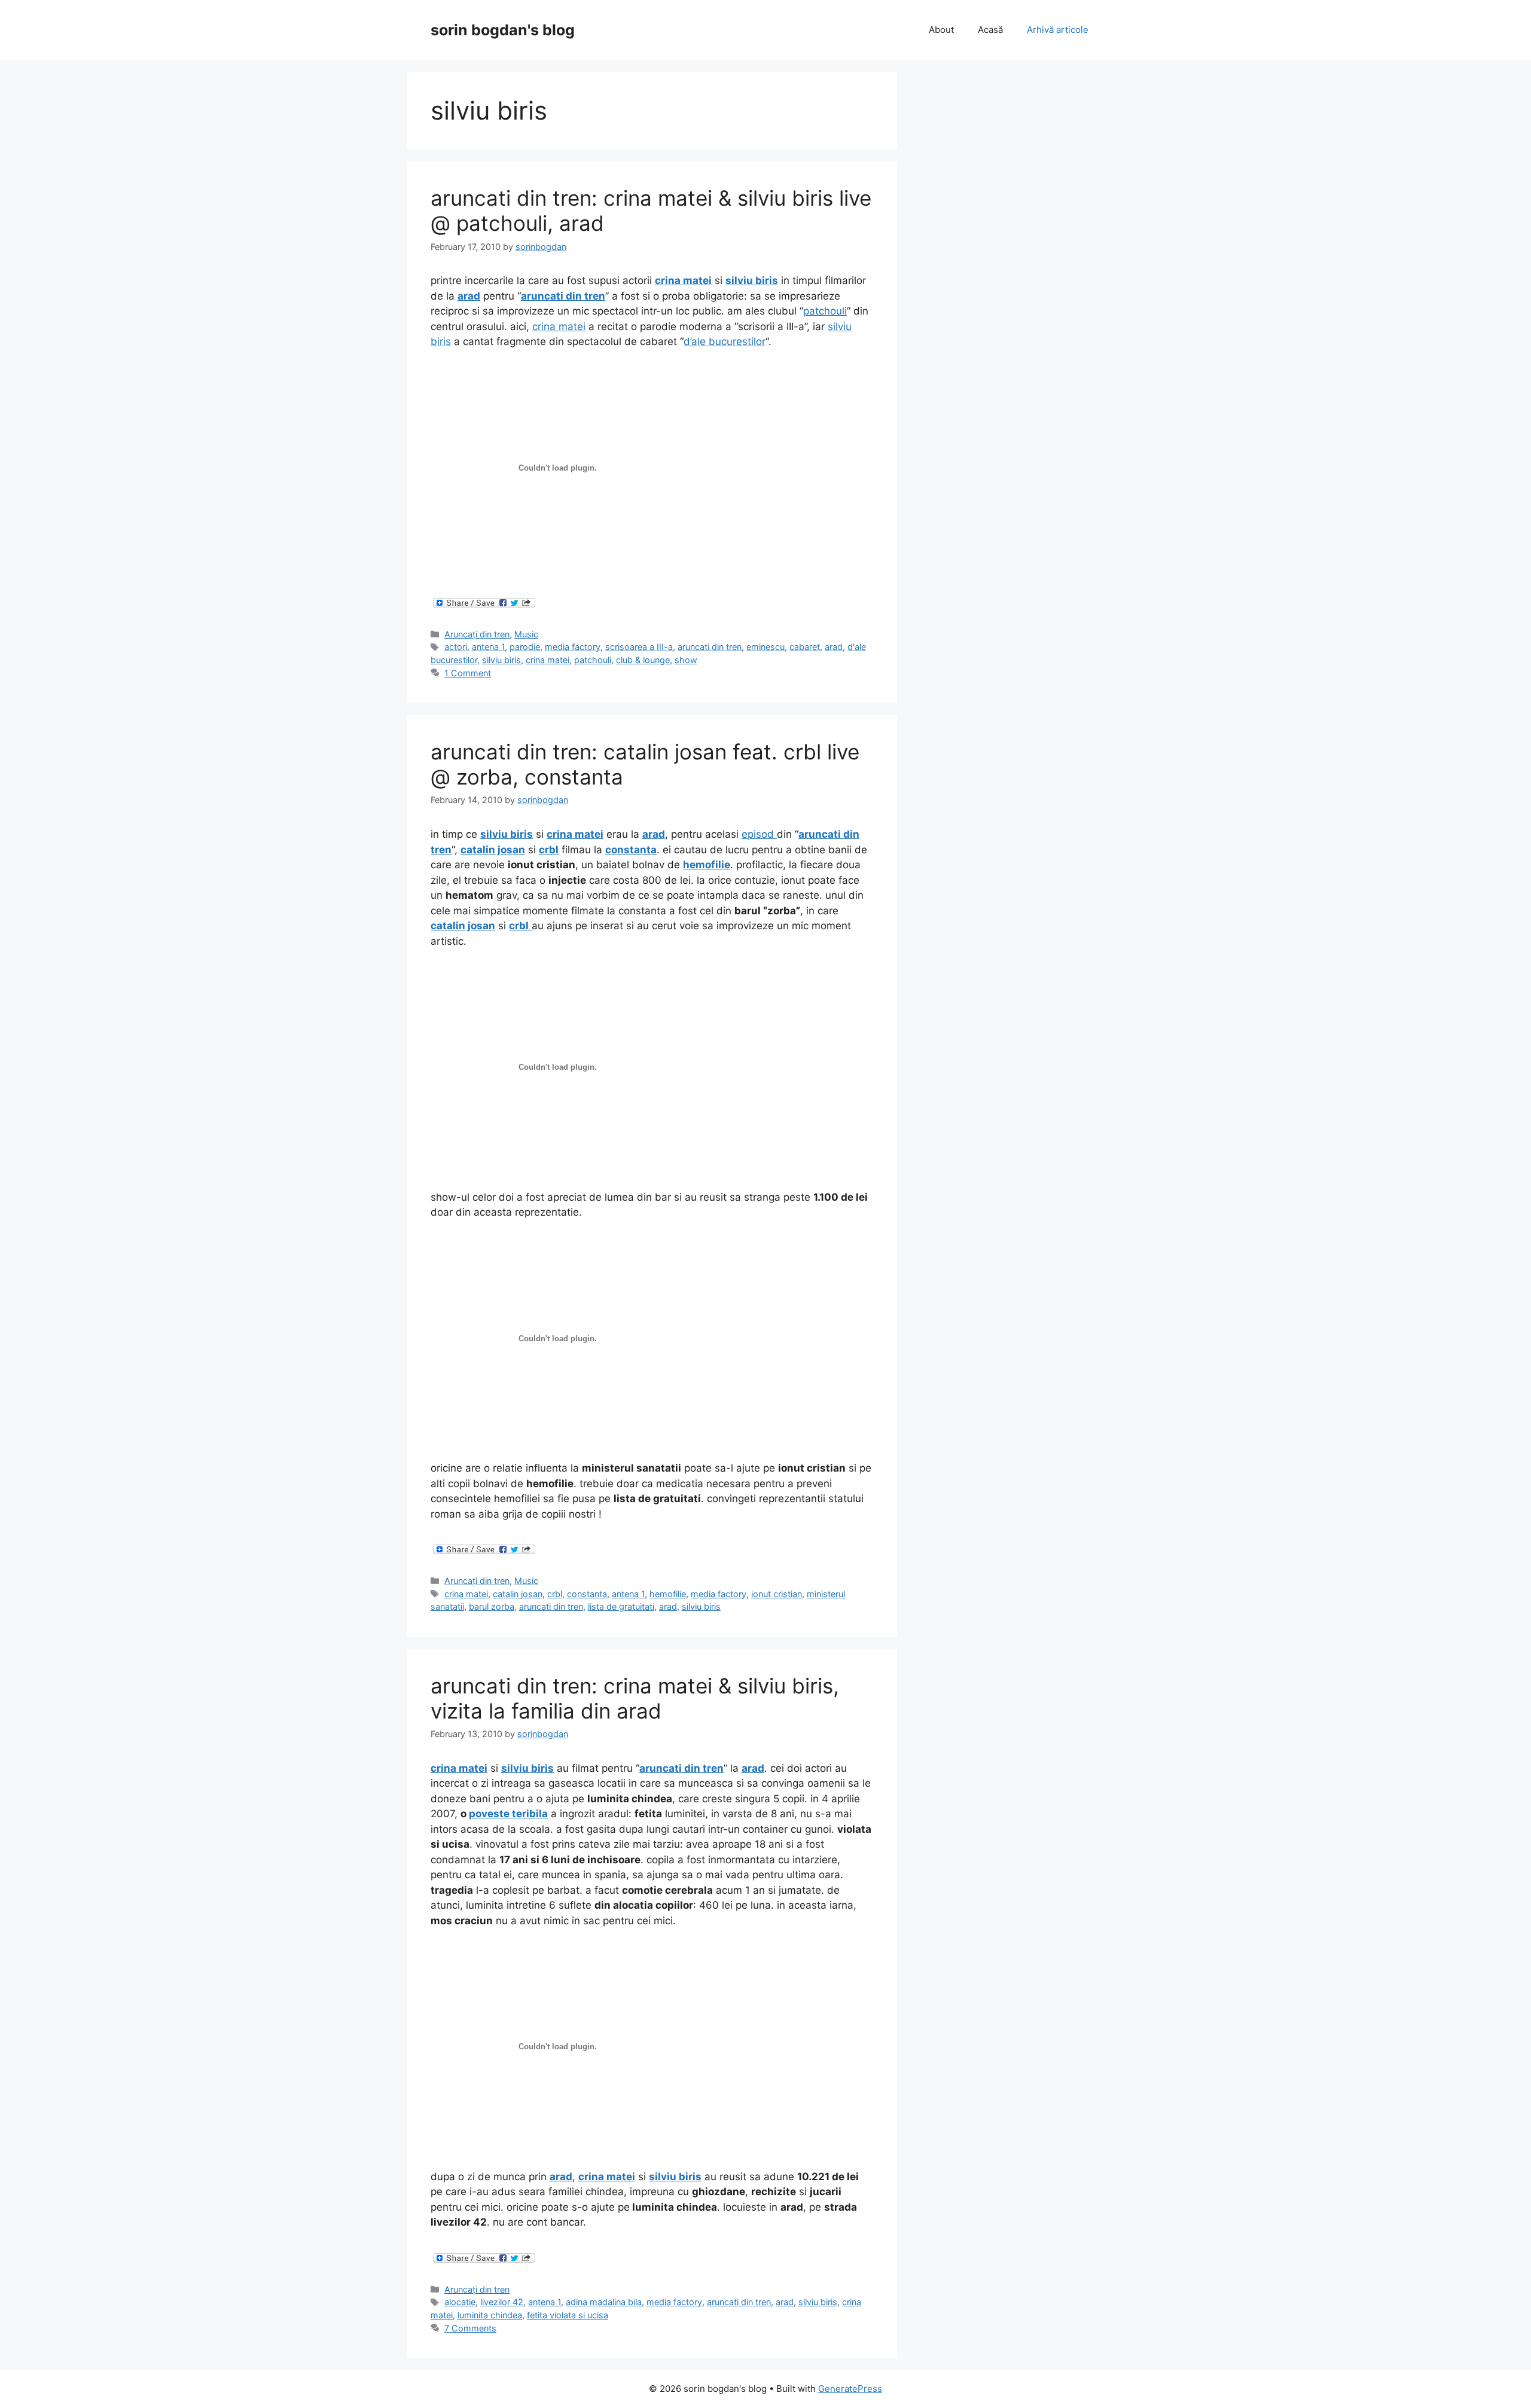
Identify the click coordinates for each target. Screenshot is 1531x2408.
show (686, 660)
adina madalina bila (604, 2302)
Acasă (990, 30)
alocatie (460, 2302)
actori (456, 647)
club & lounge (643, 660)
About (941, 30)
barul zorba (492, 1606)
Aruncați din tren (477, 634)
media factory (573, 647)
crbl (555, 1594)
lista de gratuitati (621, 1606)
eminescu (765, 647)
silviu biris (501, 660)
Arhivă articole (1058, 30)
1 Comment (468, 673)
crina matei (559, 326)
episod (759, 834)
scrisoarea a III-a (639, 647)
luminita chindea (490, 2315)
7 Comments (470, 2328)
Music (526, 634)
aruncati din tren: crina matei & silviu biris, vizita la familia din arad (635, 1698)
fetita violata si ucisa (568, 2315)
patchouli (825, 311)
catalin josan (518, 1594)
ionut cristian (777, 1594)
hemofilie (668, 1594)
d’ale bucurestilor (725, 341)
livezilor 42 (502, 2302)
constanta (587, 1594)
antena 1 (488, 647)
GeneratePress (850, 2389)
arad (834, 647)
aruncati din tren (710, 647)
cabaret (805, 647)
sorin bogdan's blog (503, 30)
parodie (525, 647)
